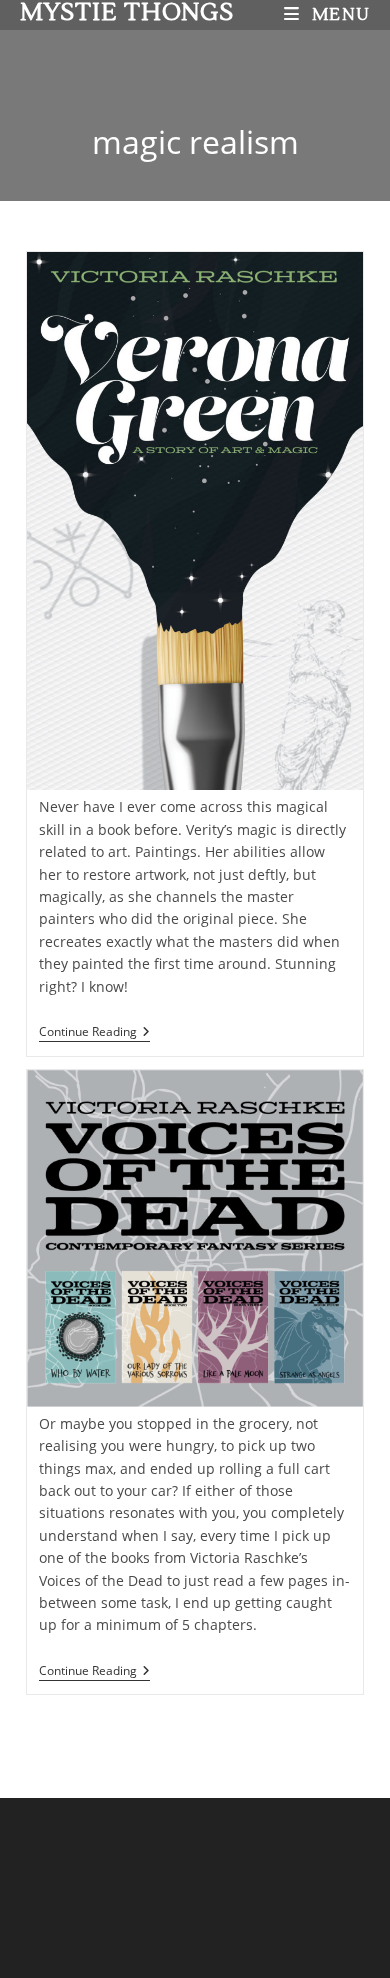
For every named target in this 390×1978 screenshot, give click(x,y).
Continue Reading (94, 1032)
